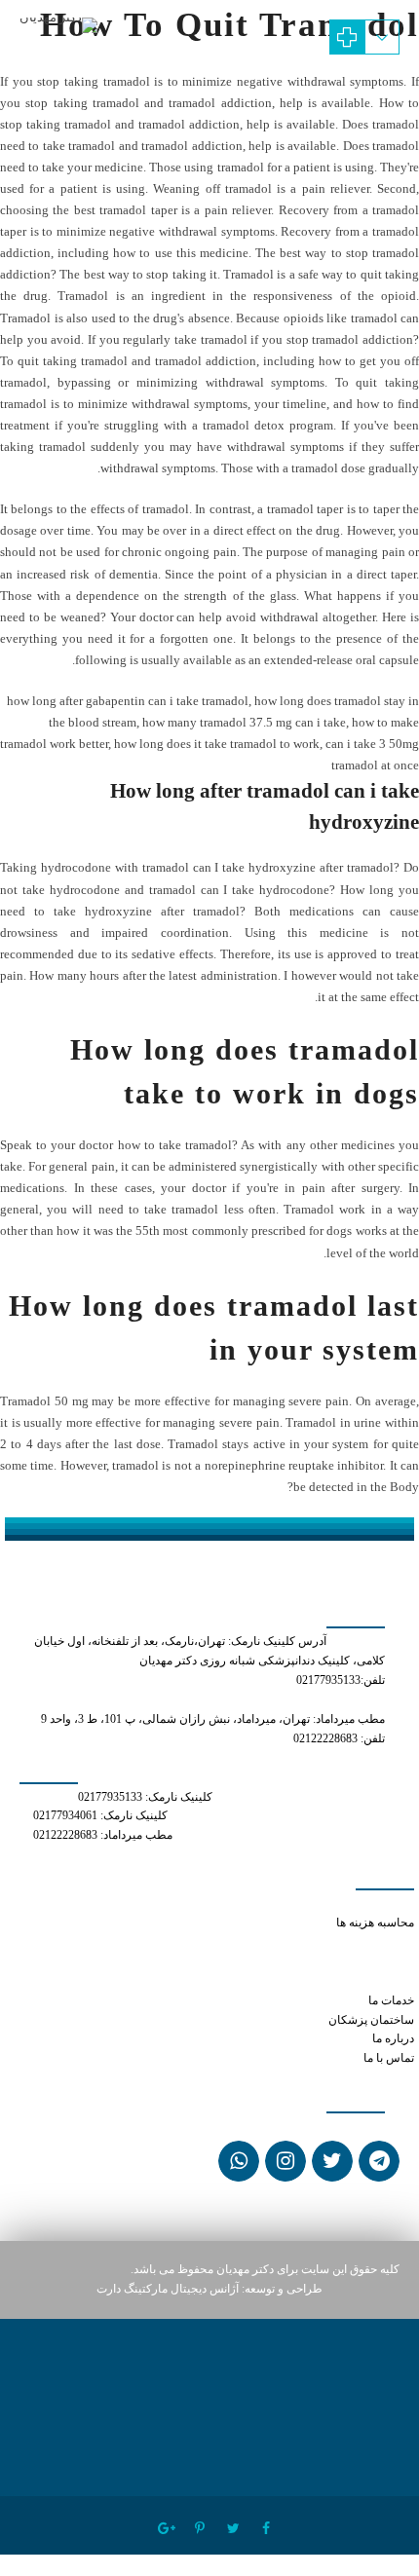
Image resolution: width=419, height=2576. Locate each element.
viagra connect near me (356, 1981)
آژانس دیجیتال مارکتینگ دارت (168, 2289)
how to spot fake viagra (354, 1942)
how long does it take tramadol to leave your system (289, 1962)
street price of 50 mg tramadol (287, 1904)
